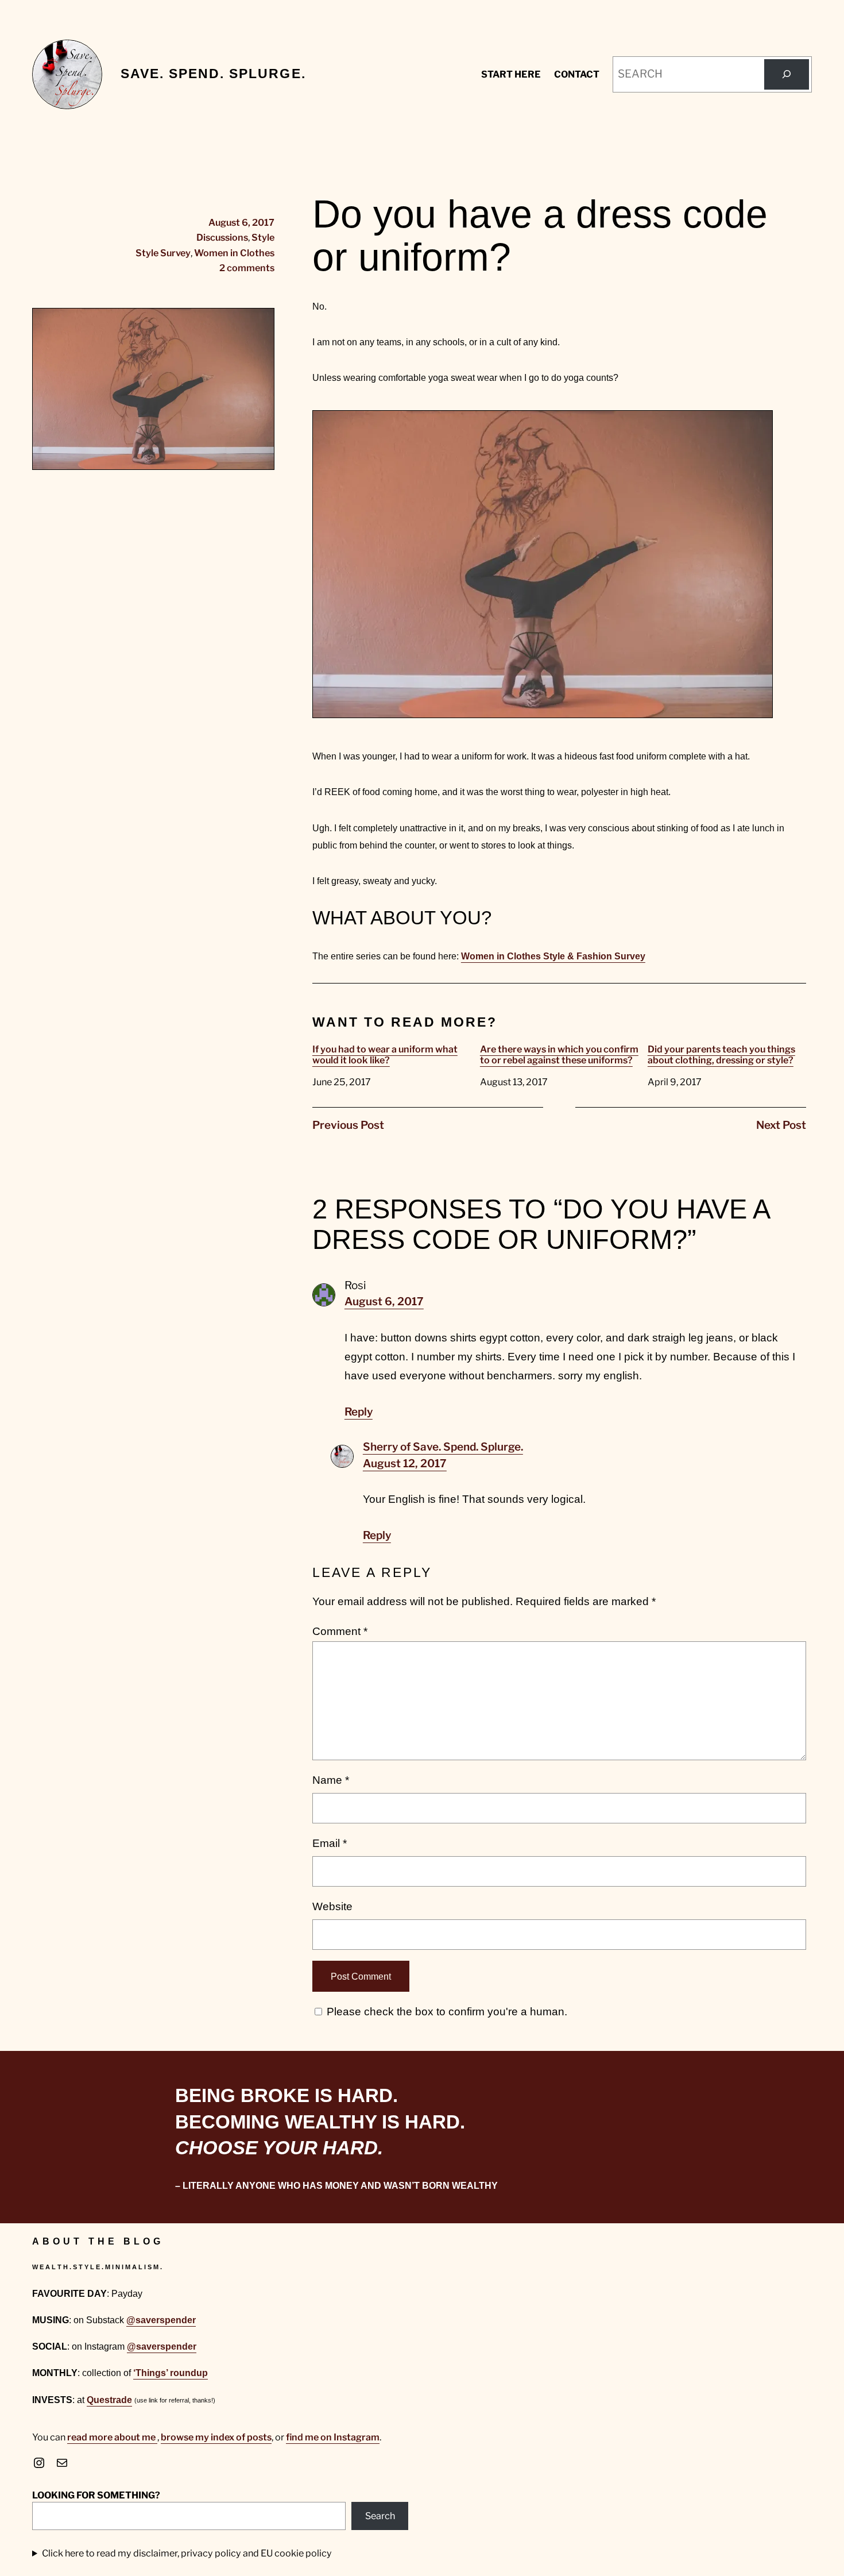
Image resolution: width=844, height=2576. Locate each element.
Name (331, 1780)
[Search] (787, 74)
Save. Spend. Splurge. (213, 74)
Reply (359, 1412)
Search (380, 2516)
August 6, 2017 (384, 1302)
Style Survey (163, 253)
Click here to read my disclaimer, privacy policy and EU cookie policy (187, 2553)
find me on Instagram (333, 2437)
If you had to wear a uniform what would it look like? (385, 1055)
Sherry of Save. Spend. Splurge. (443, 1447)
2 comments (247, 268)
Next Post (781, 1125)
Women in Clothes (234, 253)
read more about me (112, 2437)
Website (332, 1906)
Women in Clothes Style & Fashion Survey (553, 956)
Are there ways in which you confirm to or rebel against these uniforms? (559, 1055)
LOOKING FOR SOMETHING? (96, 2495)
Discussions (222, 237)
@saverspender (161, 2320)
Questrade (109, 2400)
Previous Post (348, 1125)
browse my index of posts (216, 2437)
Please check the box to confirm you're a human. (446, 2012)
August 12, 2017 (405, 1464)
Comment (340, 1631)
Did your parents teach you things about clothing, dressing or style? (721, 1055)
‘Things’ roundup (171, 2373)
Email (330, 1843)
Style (263, 237)
